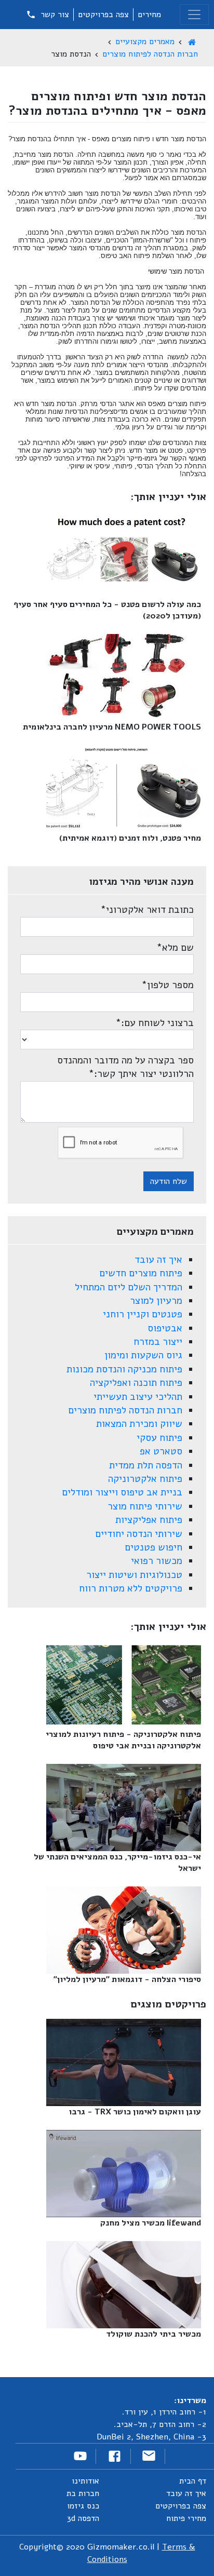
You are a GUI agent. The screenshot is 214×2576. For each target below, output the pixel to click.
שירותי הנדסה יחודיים (139, 1534)
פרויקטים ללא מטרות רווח (131, 1588)
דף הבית (193, 2481)
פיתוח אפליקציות (149, 1520)
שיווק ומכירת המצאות (139, 1424)
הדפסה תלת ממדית (146, 1465)
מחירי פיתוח (186, 2518)
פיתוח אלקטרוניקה (145, 1479)
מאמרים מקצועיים (145, 42)
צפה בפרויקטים (103, 15)
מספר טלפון (168, 985)
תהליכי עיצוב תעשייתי (138, 1397)
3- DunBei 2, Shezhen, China (151, 2437)
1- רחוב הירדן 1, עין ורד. (164, 2412)
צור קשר (53, 15)
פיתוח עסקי (159, 1438)
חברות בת (83, 2493)
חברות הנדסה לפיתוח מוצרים (150, 54)
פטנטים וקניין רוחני (143, 1314)
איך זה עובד (158, 1260)
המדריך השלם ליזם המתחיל (129, 1287)
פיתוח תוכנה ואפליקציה (136, 1383)
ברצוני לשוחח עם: (155, 1023)
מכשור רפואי (157, 1561)
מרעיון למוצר (156, 1301)
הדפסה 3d (83, 2518)
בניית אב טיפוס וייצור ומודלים (122, 1492)
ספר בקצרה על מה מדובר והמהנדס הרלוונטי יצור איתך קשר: (125, 1067)
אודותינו (85, 2481)
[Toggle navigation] (194, 15)
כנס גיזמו (83, 2506)
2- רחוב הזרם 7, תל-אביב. (160, 2424)
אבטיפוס (165, 1328)
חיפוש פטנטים (153, 1547)
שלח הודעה (169, 1181)
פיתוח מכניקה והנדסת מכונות (124, 1369)
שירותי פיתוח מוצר (145, 1506)
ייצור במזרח (158, 1342)
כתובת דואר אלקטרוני (147, 910)
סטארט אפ (161, 1451)
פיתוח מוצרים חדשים (141, 1273)
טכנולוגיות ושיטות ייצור (134, 1575)
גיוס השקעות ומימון (143, 1355)
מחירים (149, 15)
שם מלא (175, 948)
